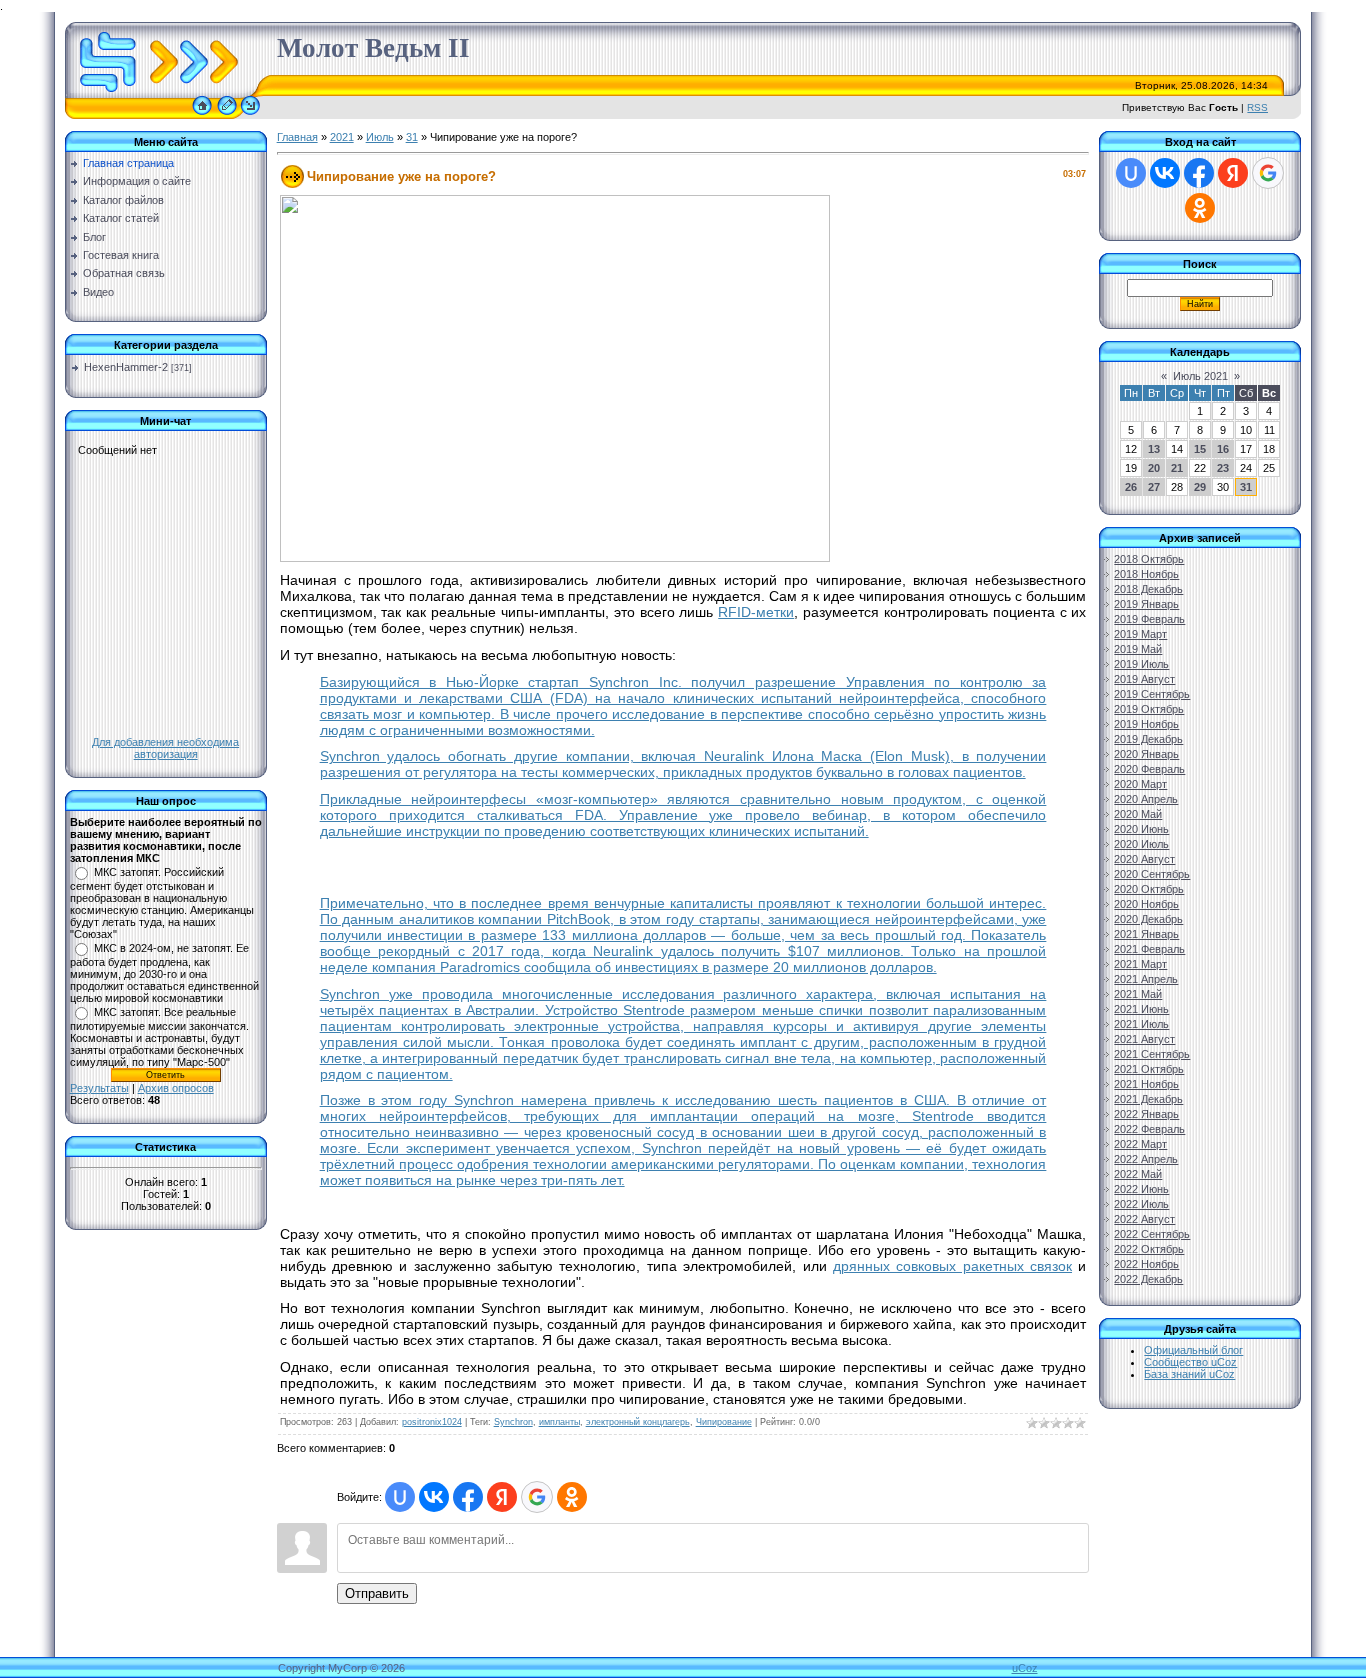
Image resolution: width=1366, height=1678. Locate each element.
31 (412, 137)
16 (1223, 449)
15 (1200, 449)
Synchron (513, 1422)
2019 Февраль (1149, 619)
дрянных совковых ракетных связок (952, 1266)
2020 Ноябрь (1146, 904)
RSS (1257, 107)
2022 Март (1140, 1144)
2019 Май (1138, 649)
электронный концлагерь (638, 1422)
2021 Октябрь (1149, 1069)
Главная (297, 137)
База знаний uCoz (1189, 1374)
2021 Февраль (1149, 949)
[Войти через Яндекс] (502, 1497)
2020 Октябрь (1149, 889)
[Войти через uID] (400, 1497)
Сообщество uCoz (1190, 1362)
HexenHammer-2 (126, 367)
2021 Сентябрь (1152, 1054)
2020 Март (1140, 784)
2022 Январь (1146, 1114)
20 (1154, 468)
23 (1223, 468)
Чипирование (724, 1422)
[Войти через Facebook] (468, 1497)
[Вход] (250, 115)
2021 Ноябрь (1146, 1084)
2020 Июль (1141, 844)
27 (1154, 487)
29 (1200, 487)
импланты (559, 1422)
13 (1154, 449)
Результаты (99, 1088)
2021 (342, 137)
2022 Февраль (1149, 1129)
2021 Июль (1141, 1024)
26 (1131, 487)
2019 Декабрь (1148, 739)
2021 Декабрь (1148, 1099)
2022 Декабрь (1148, 1279)
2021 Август (1144, 1039)
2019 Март (1140, 634)
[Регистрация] (227, 115)
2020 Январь (1146, 754)
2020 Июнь (1141, 829)
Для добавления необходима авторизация (165, 748)
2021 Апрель (1146, 979)
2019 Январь (1146, 604)
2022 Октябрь (1149, 1249)
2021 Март (1140, 964)
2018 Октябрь (1149, 559)
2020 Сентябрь (1152, 874)
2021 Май (1138, 994)
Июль (380, 137)
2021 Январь (1146, 934)
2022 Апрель (1146, 1159)
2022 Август (1144, 1219)
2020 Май (1138, 814)
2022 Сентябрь (1152, 1234)
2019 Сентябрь (1152, 694)
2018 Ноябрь (1146, 574)
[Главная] (202, 115)
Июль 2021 (1200, 376)
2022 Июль (1141, 1204)
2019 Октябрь (1149, 709)
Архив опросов (176, 1088)
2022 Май (1138, 1174)
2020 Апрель (1146, 799)
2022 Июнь (1141, 1189)
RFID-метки (756, 612)
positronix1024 (432, 1422)
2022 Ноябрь (1146, 1264)
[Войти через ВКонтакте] (434, 1497)
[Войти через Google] (537, 1497)
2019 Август (1144, 679)
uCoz (1025, 1668)
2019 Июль (1141, 664)
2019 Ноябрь (1146, 724)
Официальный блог (1193, 1350)
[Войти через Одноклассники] (572, 1497)
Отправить (377, 1593)
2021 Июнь (1141, 1009)
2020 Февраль (1149, 769)
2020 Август (1144, 859)
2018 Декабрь (1148, 589)
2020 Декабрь (1148, 919)
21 (1177, 468)
